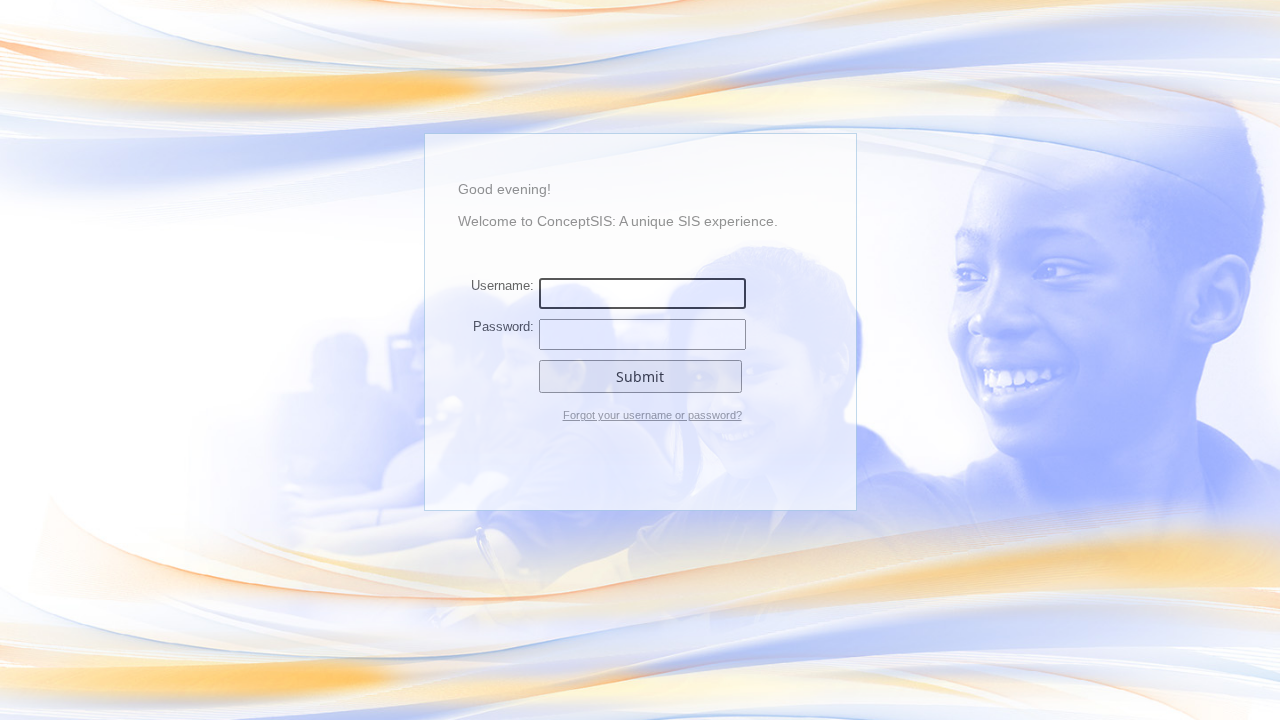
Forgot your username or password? (652, 415)
